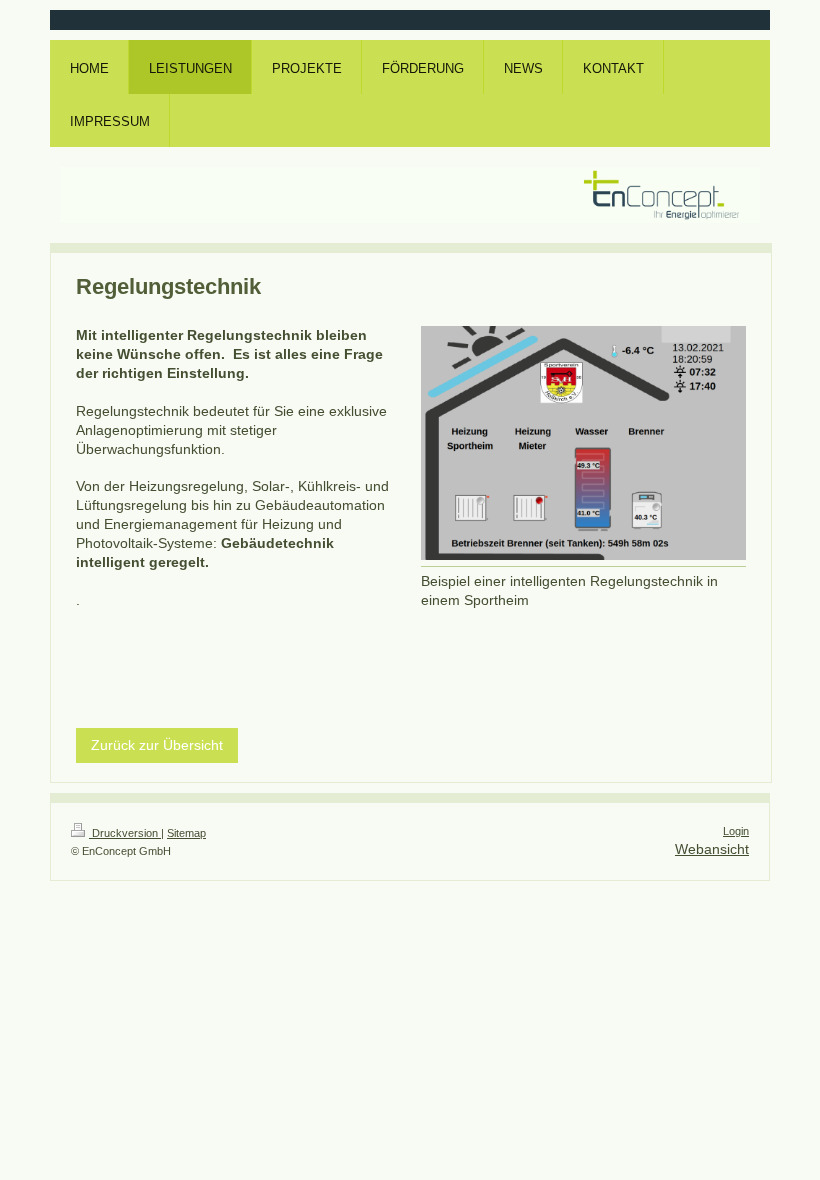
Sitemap (186, 833)
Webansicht (712, 849)
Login (736, 831)
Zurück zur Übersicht (157, 745)
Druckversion (125, 833)
